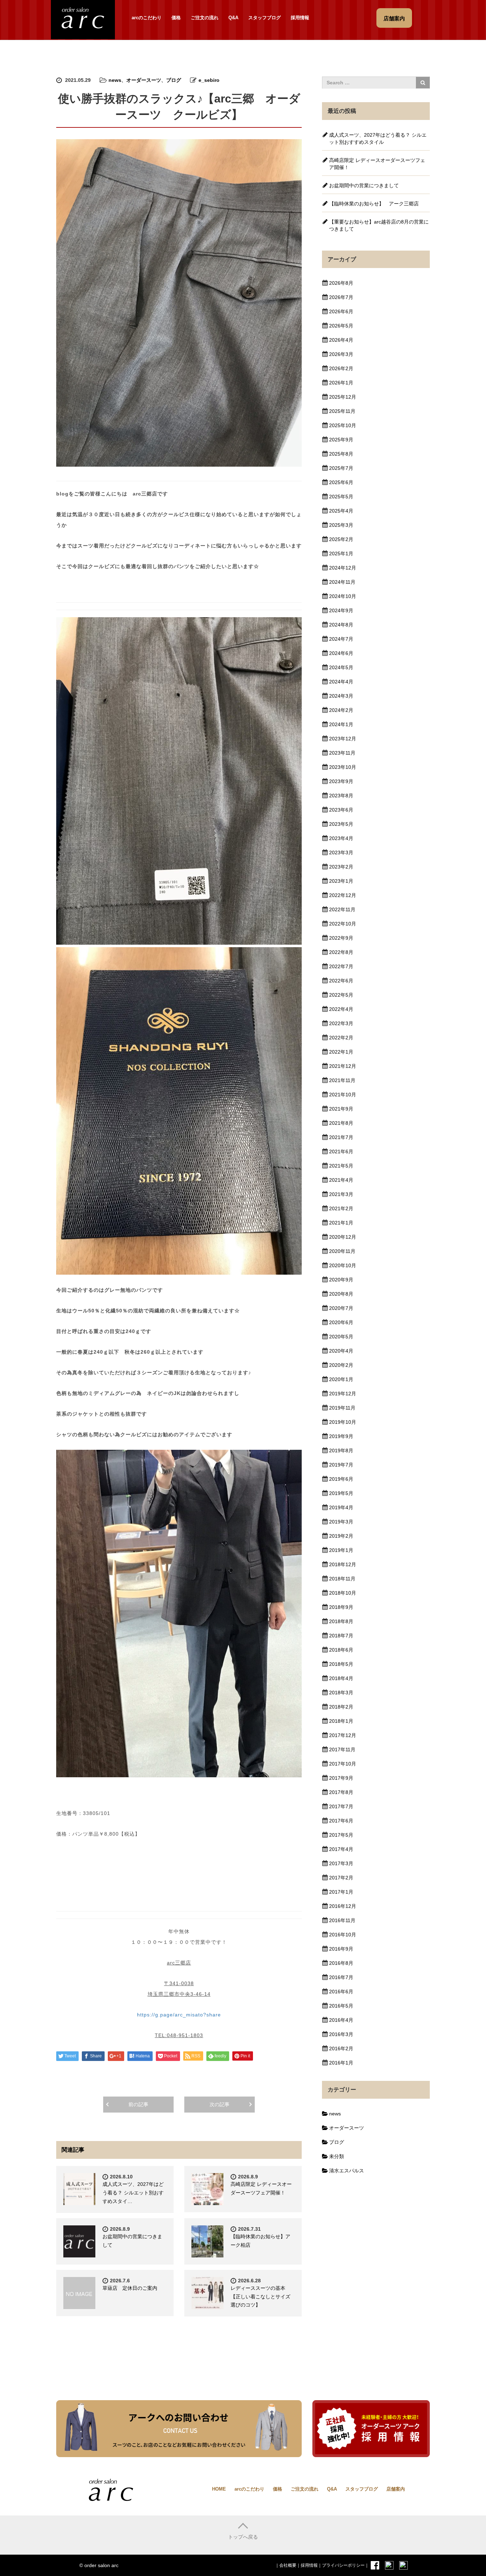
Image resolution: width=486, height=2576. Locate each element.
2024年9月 (341, 610)
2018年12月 (343, 1564)
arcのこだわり (147, 18)
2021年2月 (341, 1208)
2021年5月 (341, 1166)
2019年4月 (341, 1507)
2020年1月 (341, 1379)
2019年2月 (341, 1536)
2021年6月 (341, 1151)
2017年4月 (341, 1849)
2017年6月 (341, 1821)
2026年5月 (341, 326)
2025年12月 (343, 397)
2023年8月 (341, 796)
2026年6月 (341, 311)
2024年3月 (341, 696)
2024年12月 (343, 568)
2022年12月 (343, 895)
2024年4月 (341, 682)
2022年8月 (341, 952)
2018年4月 (341, 1678)
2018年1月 (341, 1721)
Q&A (233, 18)
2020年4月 (341, 1351)
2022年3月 (341, 1023)
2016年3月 (341, 2034)
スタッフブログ (265, 18)
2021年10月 (343, 1095)
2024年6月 (341, 653)
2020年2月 (341, 1365)
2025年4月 (341, 511)
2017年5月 (341, 1835)
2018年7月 (341, 1636)
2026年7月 (341, 297)
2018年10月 (343, 1593)
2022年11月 (342, 909)
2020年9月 (341, 1280)
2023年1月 (341, 881)
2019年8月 (341, 1450)
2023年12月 (343, 739)
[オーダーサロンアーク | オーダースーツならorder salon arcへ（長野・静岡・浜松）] (83, 19)
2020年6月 (341, 1322)
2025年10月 (343, 425)
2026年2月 (341, 368)
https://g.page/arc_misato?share (179, 2015)
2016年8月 (341, 1963)
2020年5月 (341, 1337)
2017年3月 (341, 1863)
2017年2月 (341, 1878)
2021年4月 (341, 1180)
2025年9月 (341, 440)
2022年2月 (341, 1038)
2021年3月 (341, 1194)
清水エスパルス (347, 2171)
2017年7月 (341, 1806)
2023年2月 (341, 867)
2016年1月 (341, 2063)
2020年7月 (341, 1308)
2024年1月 (341, 724)
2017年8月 (341, 1792)
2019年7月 (341, 1465)
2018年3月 (341, 1693)
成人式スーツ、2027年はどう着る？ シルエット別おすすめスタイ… (133, 2193)
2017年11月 (342, 1749)
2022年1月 (341, 1052)
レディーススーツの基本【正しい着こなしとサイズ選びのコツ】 (260, 2297)
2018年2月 (341, 1707)
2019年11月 (342, 1408)
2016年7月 (341, 1977)
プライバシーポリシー (343, 2565)
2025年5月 (341, 497)
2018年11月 (342, 1579)
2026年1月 (341, 383)
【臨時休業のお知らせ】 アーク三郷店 (374, 204)
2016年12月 (343, 1906)
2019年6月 (341, 1479)
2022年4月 (341, 1009)
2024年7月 (341, 639)
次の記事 (220, 2104)
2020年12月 (343, 1237)
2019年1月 (341, 1550)
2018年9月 (341, 1607)
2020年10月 (343, 1265)
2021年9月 (341, 1109)
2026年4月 (341, 340)
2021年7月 (341, 1137)
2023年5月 (341, 824)
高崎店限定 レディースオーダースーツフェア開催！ (377, 164)
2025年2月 (341, 539)
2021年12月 (343, 1066)
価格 (176, 18)
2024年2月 (341, 710)
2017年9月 (341, 1778)
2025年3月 (341, 525)
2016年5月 (341, 2006)
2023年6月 (341, 810)
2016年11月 (342, 1920)
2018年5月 (341, 1664)
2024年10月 (343, 596)
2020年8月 (341, 1294)
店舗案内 (396, 2489)
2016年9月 (341, 1949)
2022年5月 (341, 995)
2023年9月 (341, 781)
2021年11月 (342, 1080)
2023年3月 (341, 852)
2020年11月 (342, 1251)
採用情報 (300, 18)
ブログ (174, 80)
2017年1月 (341, 1892)
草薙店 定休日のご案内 (130, 2288)
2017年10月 (343, 1764)
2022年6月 (341, 981)
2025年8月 (341, 454)
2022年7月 (341, 966)
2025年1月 (341, 554)
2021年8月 (341, 1123)
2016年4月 (341, 2020)
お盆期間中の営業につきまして (364, 185)
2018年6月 (341, 1650)
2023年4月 (341, 838)
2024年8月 (341, 625)
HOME (219, 2489)
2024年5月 (341, 667)
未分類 (337, 2156)
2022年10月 (343, 924)
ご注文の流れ (205, 18)
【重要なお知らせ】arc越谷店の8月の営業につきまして (379, 225)
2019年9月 (341, 1436)
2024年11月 (342, 582)
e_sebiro (209, 80)
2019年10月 (343, 1422)
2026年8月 (341, 283)
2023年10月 (343, 767)
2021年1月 (341, 1223)
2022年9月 (341, 938)
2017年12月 (343, 1735)
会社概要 (288, 2565)
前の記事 (138, 2104)
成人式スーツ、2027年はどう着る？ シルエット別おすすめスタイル (378, 138)
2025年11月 (342, 411)
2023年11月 (342, 753)
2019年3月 (341, 1522)
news (115, 80)
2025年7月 (341, 468)
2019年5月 (341, 1493)
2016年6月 (341, 1992)
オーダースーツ (144, 80)
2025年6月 (341, 482)
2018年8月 (341, 1621)
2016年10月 (343, 1935)
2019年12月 (343, 1394)
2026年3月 (341, 354)
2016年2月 (341, 2048)
